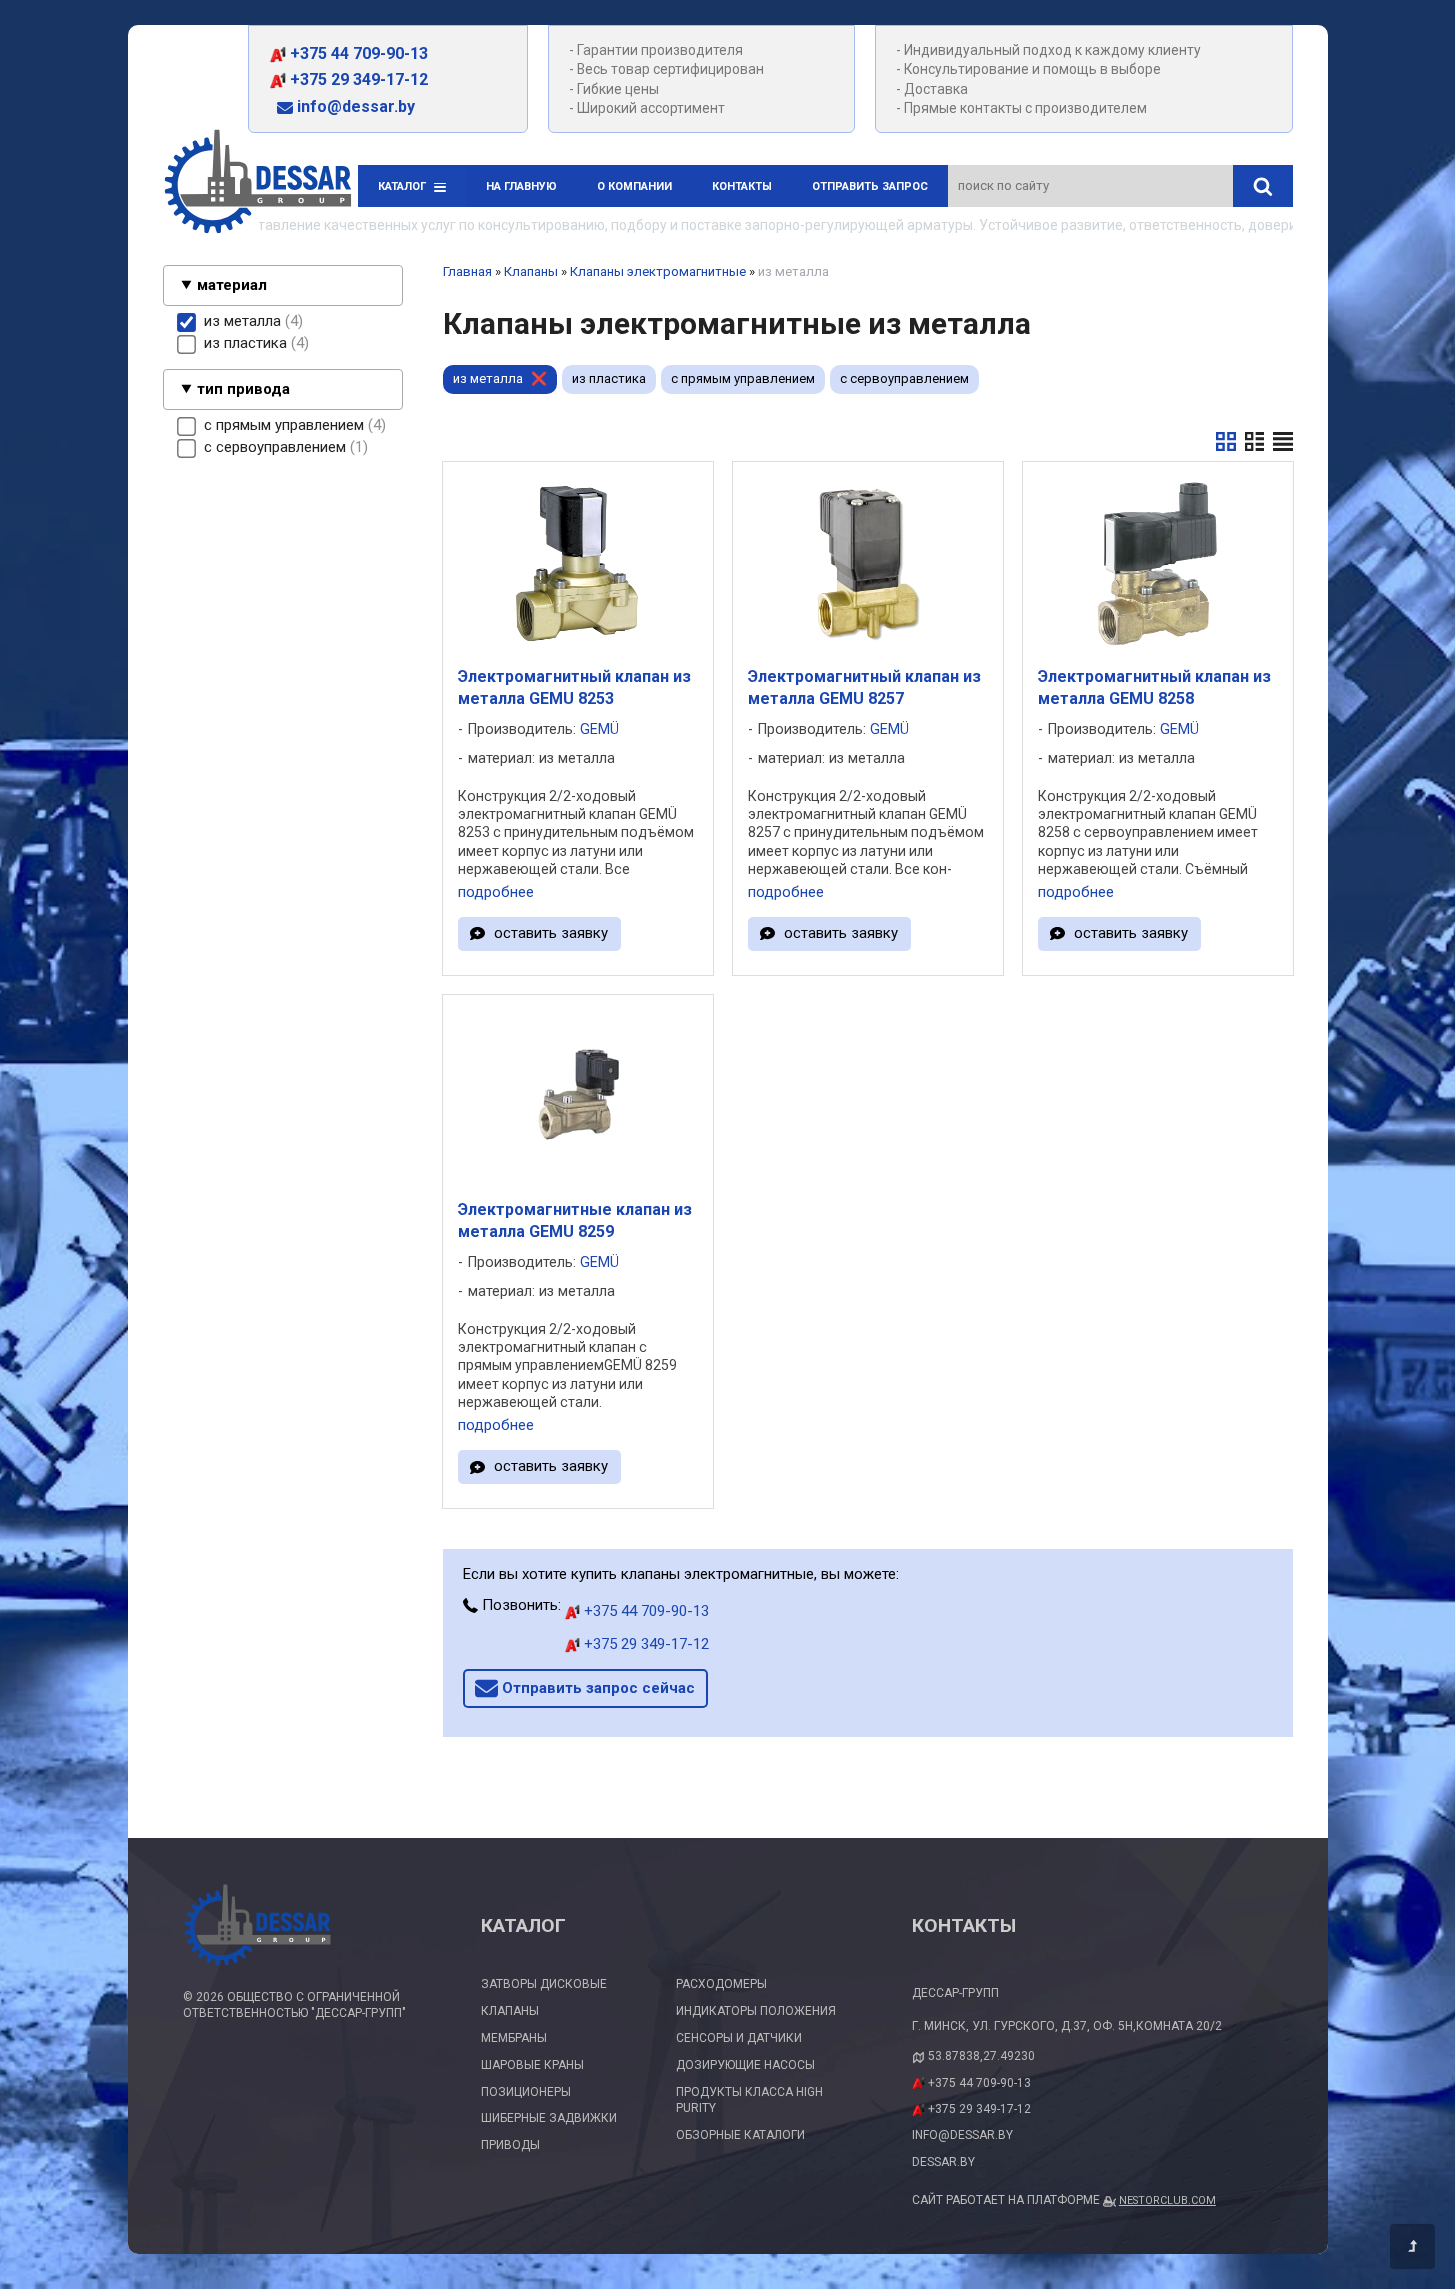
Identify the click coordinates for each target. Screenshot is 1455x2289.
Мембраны (514, 2038)
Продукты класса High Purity (749, 2100)
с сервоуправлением (904, 378)
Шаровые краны (532, 2065)
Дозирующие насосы (745, 2065)
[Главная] (258, 184)
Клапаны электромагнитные (658, 271)
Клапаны (531, 271)
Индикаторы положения (756, 2011)
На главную (521, 186)
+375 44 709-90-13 (357, 53)
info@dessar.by (354, 106)
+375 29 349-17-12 (357, 79)
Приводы (510, 2145)
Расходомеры (721, 1984)
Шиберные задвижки (549, 2118)
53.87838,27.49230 (981, 2056)
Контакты (742, 186)
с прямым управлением (743, 378)
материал (232, 285)
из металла (488, 378)
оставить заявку (551, 933)
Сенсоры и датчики (739, 2038)
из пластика (609, 378)
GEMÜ (599, 729)
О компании (634, 186)
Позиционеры (526, 2092)
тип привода (243, 389)
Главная (467, 271)
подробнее (496, 892)
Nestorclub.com (1167, 2200)
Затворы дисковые (544, 1984)
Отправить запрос (870, 186)
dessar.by (943, 2162)
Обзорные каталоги (740, 2135)
